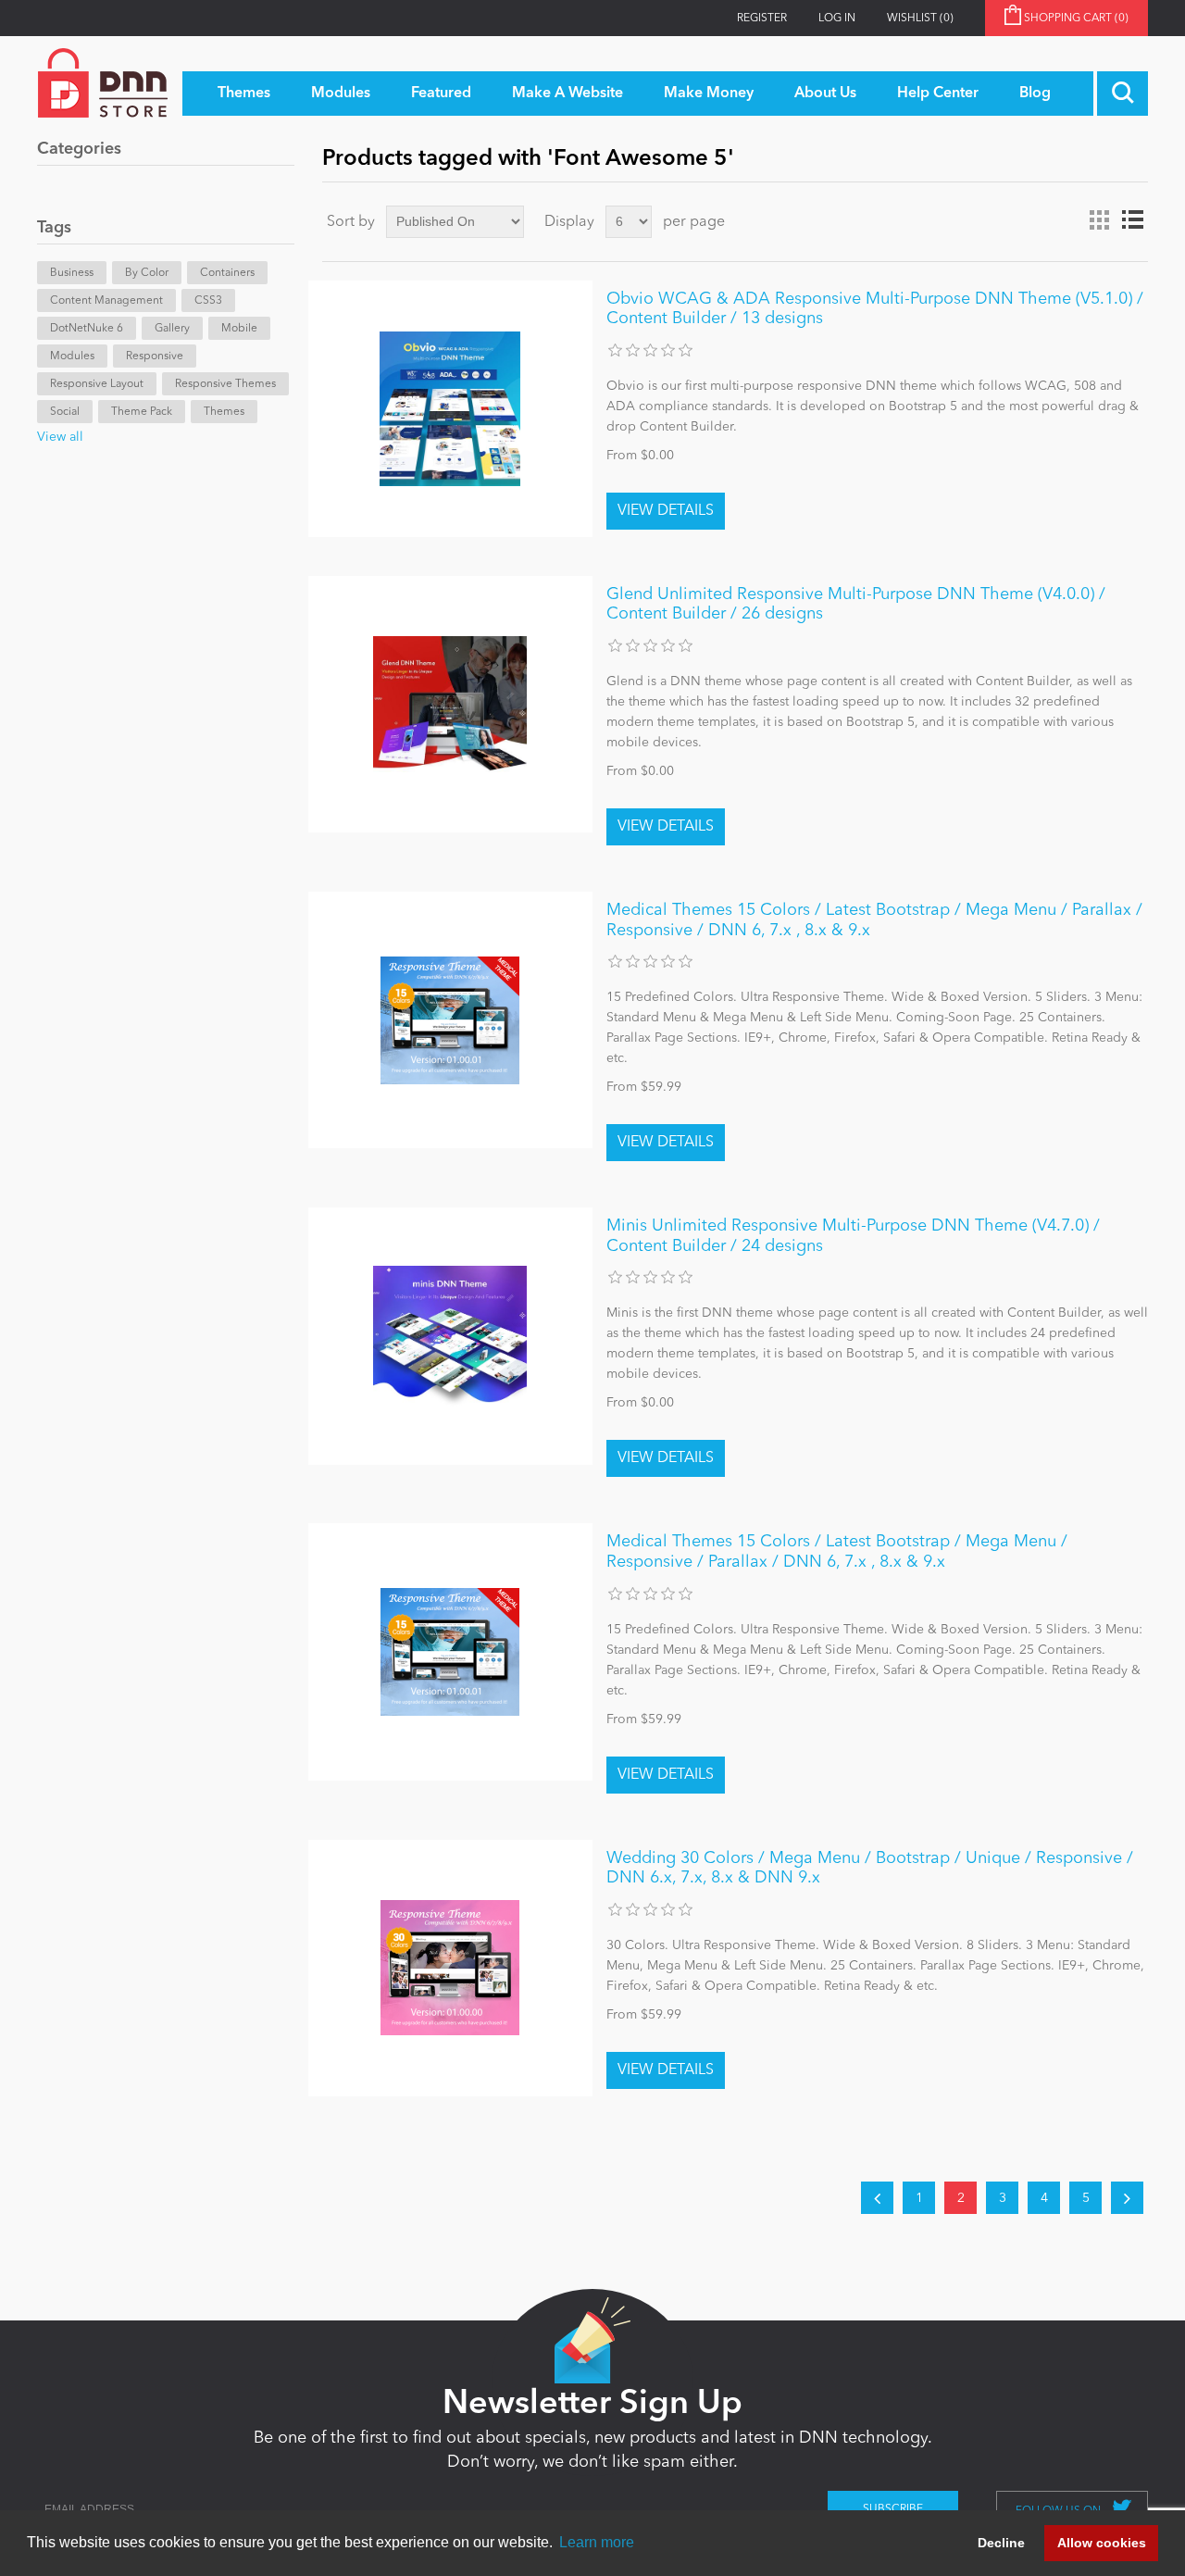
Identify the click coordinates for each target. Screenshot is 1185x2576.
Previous (877, 2198)
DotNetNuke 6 (87, 329)
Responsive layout (97, 384)
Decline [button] (1001, 2543)
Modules (72, 356)
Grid (1099, 220)
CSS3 (208, 301)
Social (65, 412)
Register (762, 19)
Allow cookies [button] (1102, 2543)
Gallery (172, 329)
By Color (147, 273)
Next (1127, 2198)
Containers (227, 273)
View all (60, 437)
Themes (224, 412)
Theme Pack (142, 412)
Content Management (106, 301)
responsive (155, 356)
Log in (837, 19)
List (1132, 220)
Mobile (239, 329)
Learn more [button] (597, 2542)
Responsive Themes (225, 384)
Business (72, 273)
